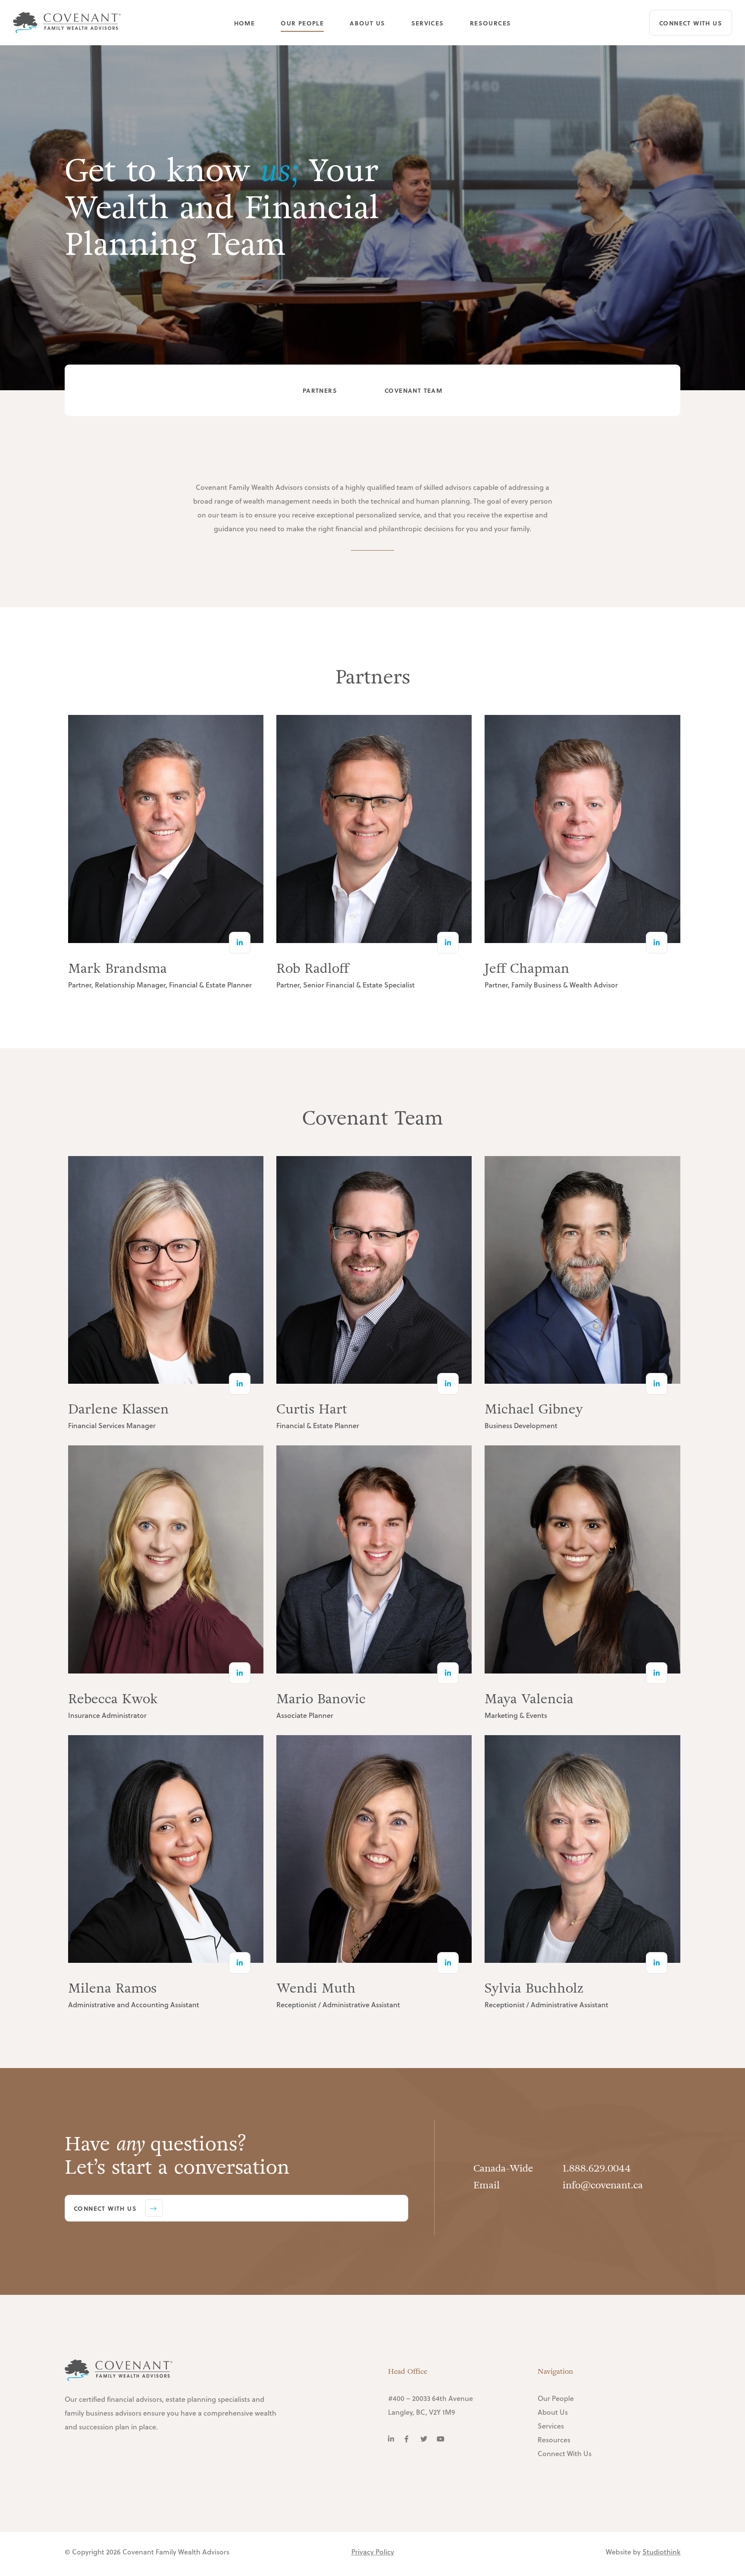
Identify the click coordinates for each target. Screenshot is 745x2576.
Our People (302, 22)
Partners (320, 390)
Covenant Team (413, 390)
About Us (367, 22)
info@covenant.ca (603, 2185)
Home (245, 22)
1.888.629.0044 (597, 2169)
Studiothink (661, 2552)
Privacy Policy (373, 2552)
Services (428, 22)
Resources (491, 22)
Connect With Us (691, 23)
